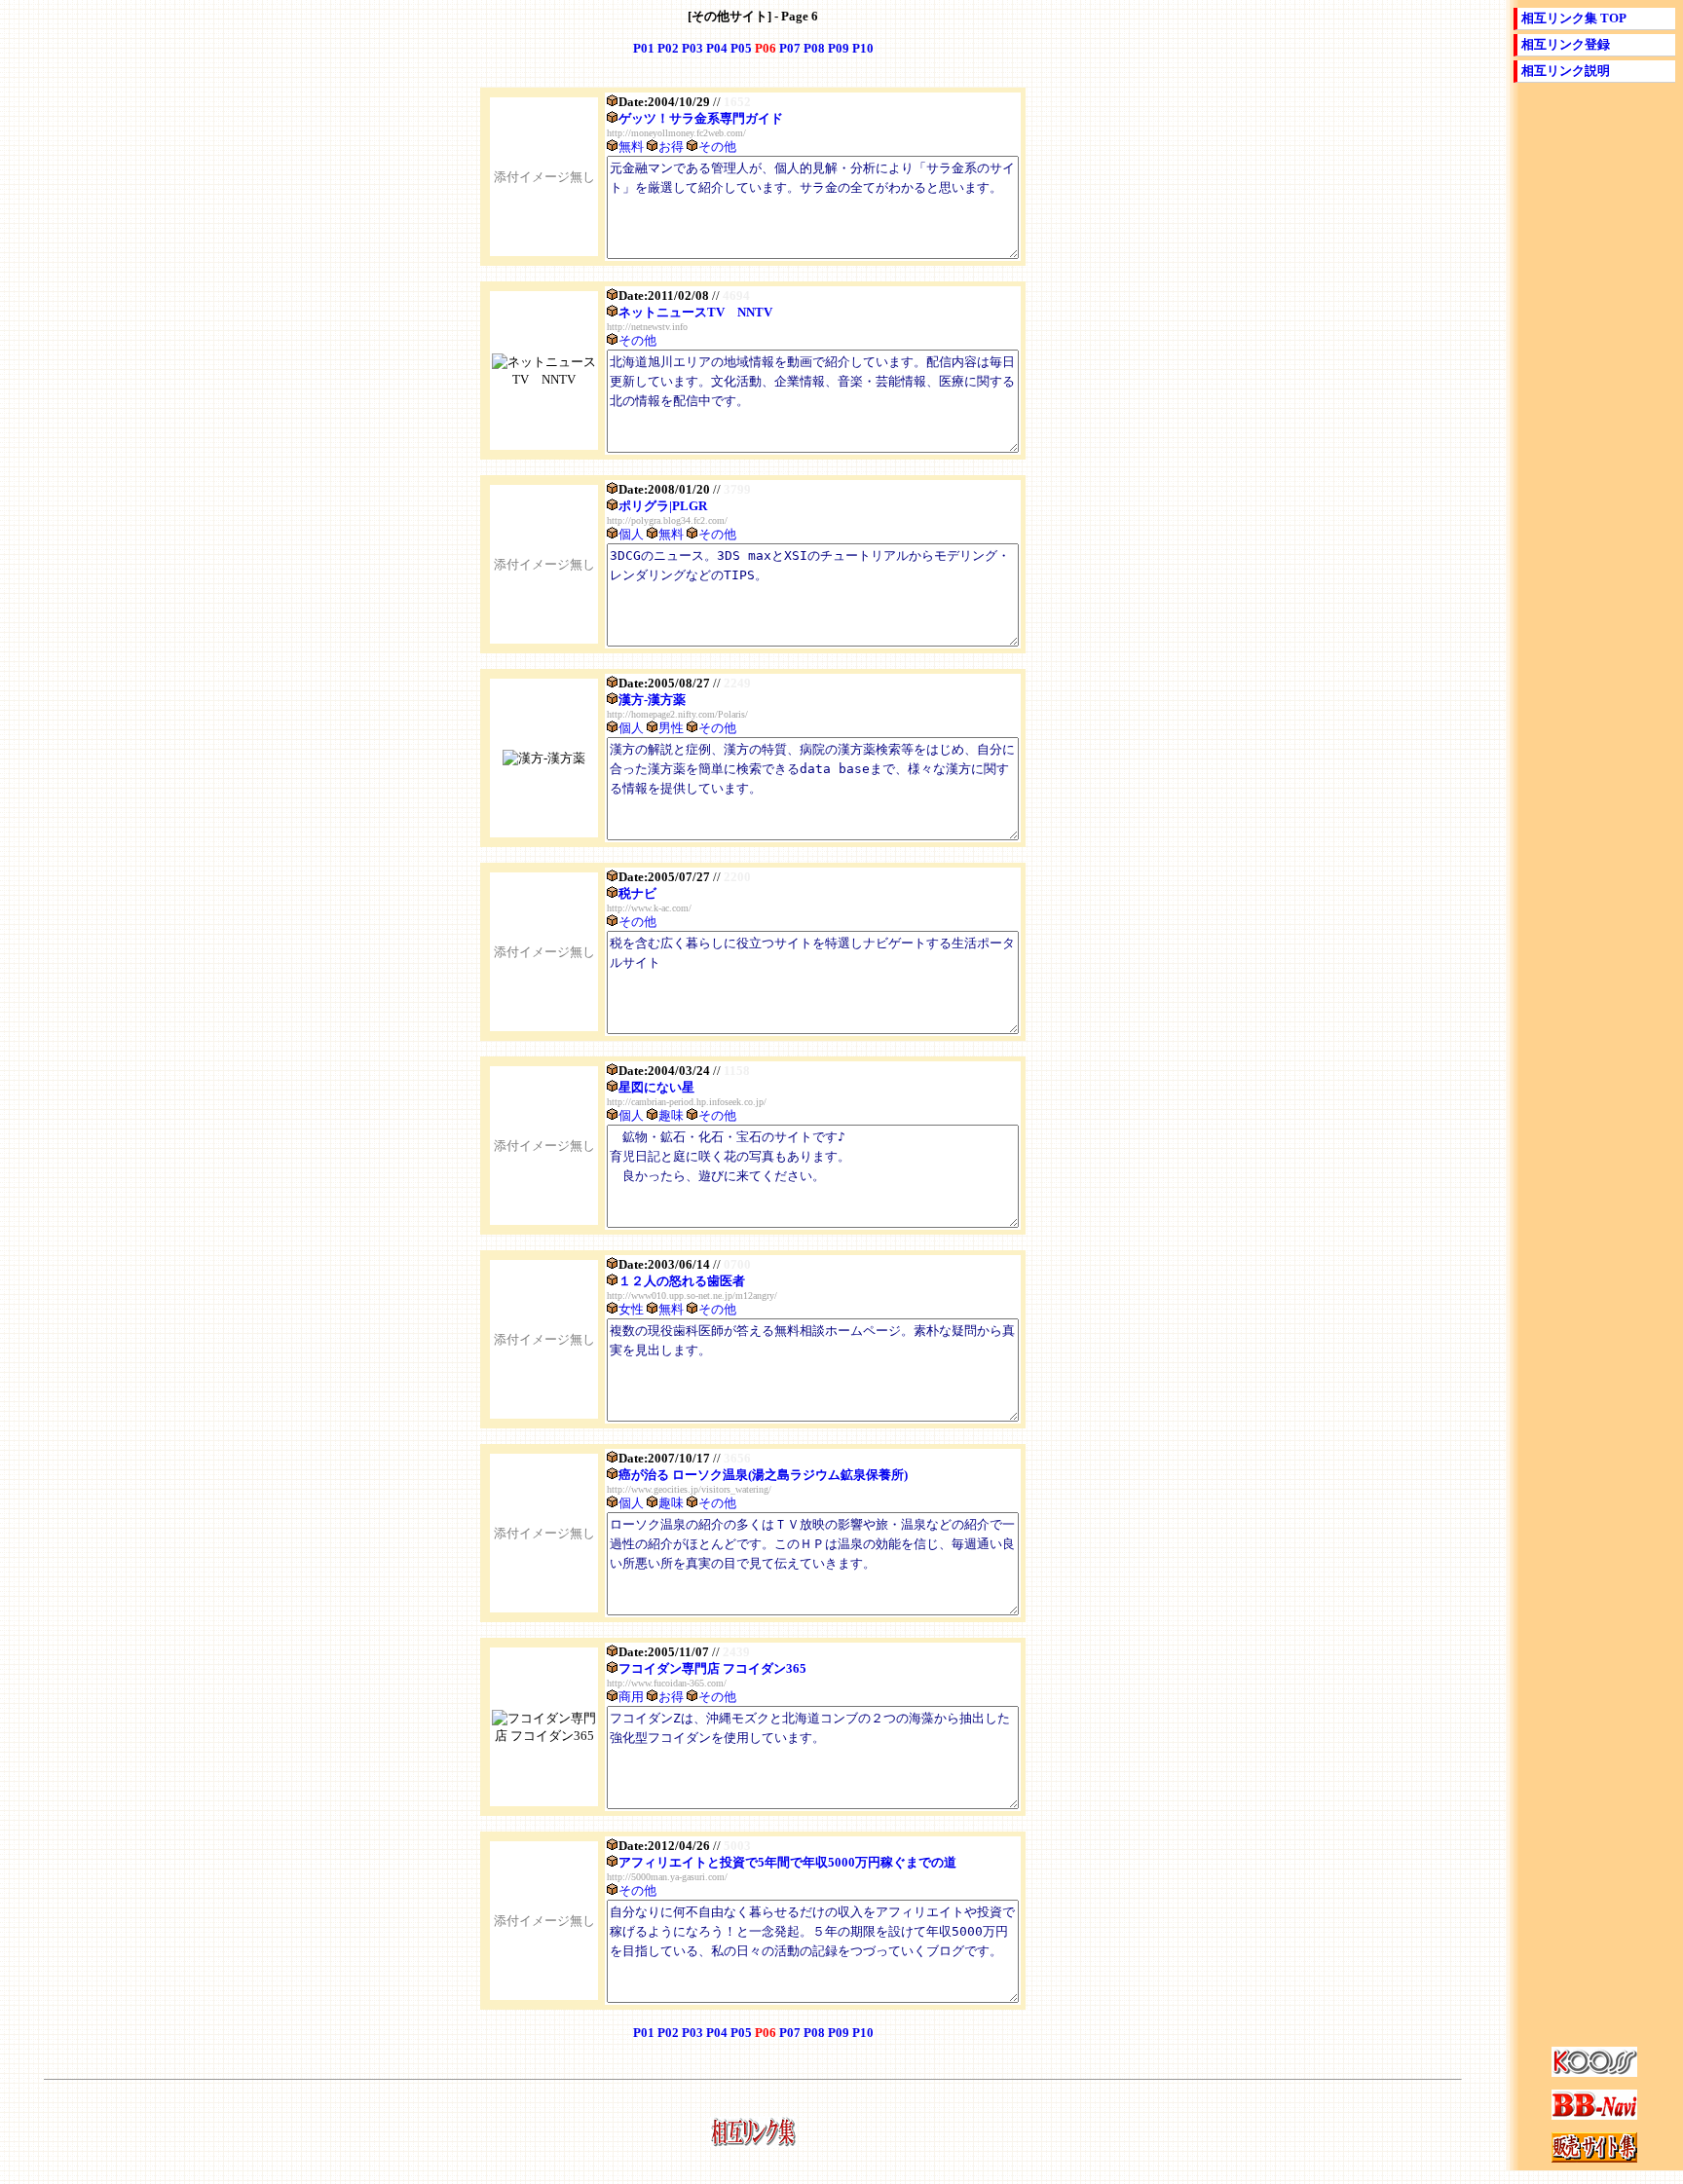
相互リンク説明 (1566, 71)
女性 (631, 1309)
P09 (839, 48)
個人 (631, 534)
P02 (668, 48)
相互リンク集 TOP (1574, 18)
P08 (814, 48)
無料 (631, 147)
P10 (863, 48)
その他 (717, 147)
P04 (717, 48)
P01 (644, 48)
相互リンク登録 (1566, 44)
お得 (671, 147)
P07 (790, 48)
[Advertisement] (1594, 414)
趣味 (671, 1115)
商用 (631, 1697)
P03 (692, 48)
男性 (671, 728)
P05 (741, 48)
